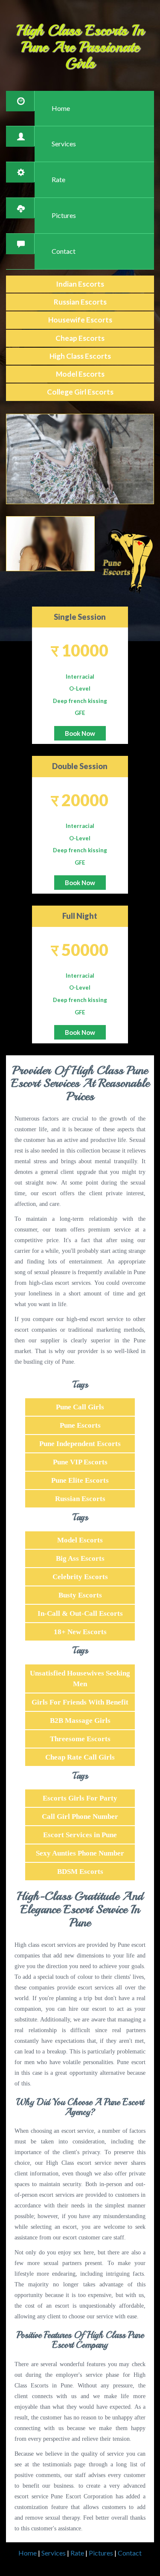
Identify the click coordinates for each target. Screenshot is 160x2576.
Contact (64, 251)
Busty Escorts (80, 1595)
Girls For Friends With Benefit (80, 1702)
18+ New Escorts (80, 1632)
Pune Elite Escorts (80, 1480)
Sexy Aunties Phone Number (80, 1853)
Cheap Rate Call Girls (80, 1757)
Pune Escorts (80, 1425)
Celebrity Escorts (80, 1577)
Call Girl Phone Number (80, 1817)
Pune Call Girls (80, 1407)
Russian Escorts (80, 302)
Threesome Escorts (80, 1739)
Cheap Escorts (80, 338)
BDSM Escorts (80, 1872)
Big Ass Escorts (80, 1558)
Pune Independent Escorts (80, 1444)
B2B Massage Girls (80, 1721)
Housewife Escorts (80, 320)
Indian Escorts (80, 284)
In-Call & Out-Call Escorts (80, 1613)
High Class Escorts (80, 356)
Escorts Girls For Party (80, 1798)
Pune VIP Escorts (80, 1462)
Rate (58, 179)
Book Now (80, 733)
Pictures (64, 215)
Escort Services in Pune (80, 1835)
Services (64, 144)
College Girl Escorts (80, 392)
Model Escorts (80, 374)
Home (61, 108)
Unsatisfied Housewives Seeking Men (80, 1679)
